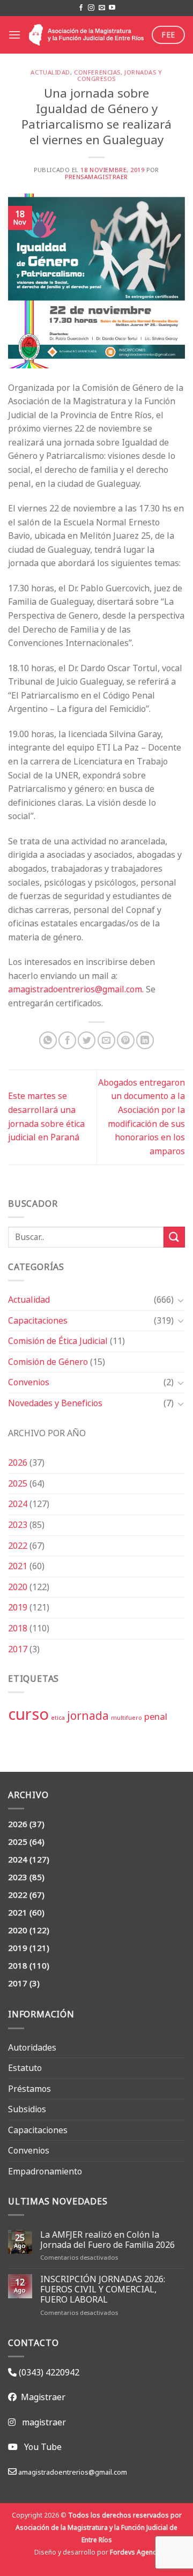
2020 (18, 1587)
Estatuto (25, 2068)
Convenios (29, 1382)
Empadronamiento (45, 2171)
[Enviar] (174, 1237)
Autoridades (32, 2047)
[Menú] (14, 35)
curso (28, 1714)
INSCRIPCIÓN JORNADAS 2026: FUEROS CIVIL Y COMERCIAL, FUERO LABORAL (103, 2290)
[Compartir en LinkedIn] (145, 1040)
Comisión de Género (48, 1362)
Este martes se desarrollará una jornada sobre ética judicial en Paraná (46, 1116)
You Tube (43, 2447)
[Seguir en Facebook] (81, 8)
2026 (18, 1463)
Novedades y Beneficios (55, 1403)
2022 (18, 1546)
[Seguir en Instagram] (91, 8)
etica (58, 1718)
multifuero (127, 1718)
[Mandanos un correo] (102, 8)
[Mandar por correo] (106, 1040)
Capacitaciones (38, 1320)
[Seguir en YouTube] (112, 8)
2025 (18, 1483)
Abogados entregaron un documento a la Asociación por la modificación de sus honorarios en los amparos (142, 1117)
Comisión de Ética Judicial (58, 1341)
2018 (18, 1628)
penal (156, 1716)
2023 (18, 1525)
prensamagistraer (96, 177)
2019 (18, 1607)
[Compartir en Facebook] (67, 1040)
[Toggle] (181, 1300)
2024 (18, 1504)
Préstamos (29, 2089)
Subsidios (27, 2109)
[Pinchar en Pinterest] (126, 1040)
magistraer (44, 2422)
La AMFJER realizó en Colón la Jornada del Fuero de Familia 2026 (107, 2240)
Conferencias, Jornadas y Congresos (118, 76)
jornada (88, 1716)
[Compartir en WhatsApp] (48, 1040)
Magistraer (41, 2397)
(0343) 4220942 (48, 2372)
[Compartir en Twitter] (87, 1040)
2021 (18, 1566)
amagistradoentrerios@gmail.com (75, 989)
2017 (18, 1649)
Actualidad (29, 1300)
